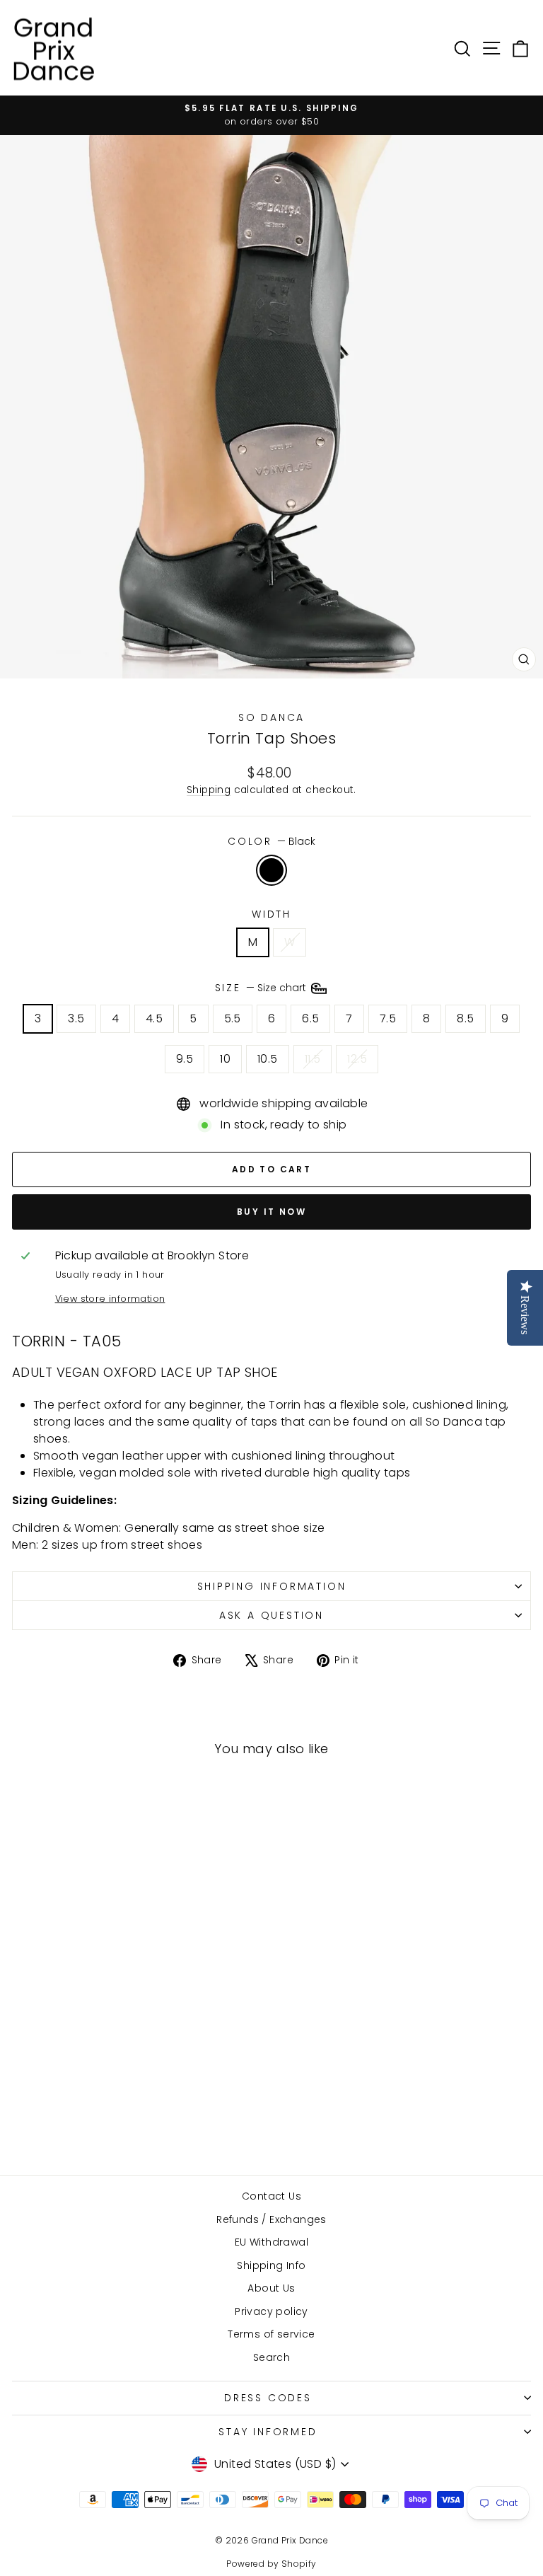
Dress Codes (268, 2398)
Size (262, 988)
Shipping (209, 790)
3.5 (76, 1018)
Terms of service (271, 2334)
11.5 (313, 1059)
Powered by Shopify (271, 2564)
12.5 (357, 1059)
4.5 (154, 1018)
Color (271, 841)
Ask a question (271, 1615)
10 (225, 1059)
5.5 (233, 1018)
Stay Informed (268, 2432)
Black (271, 870)
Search (271, 2357)
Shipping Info (271, 2265)
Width (271, 914)
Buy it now (271, 1212)
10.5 (268, 1059)
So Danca (271, 717)
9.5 (185, 1059)
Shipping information (272, 1586)
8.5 (465, 1018)
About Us (271, 2288)
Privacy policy (271, 2311)
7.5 (388, 1018)
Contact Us (271, 2196)
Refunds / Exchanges (271, 2219)
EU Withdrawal (271, 2242)
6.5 (310, 1018)
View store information (110, 1299)
